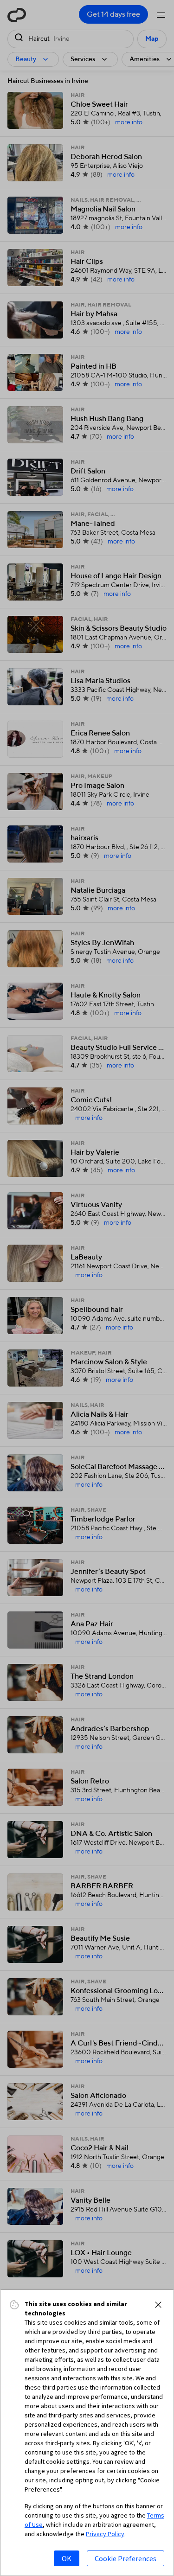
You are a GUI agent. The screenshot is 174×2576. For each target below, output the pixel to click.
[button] (158, 2305)
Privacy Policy (105, 2534)
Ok (67, 2558)
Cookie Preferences (126, 2558)
